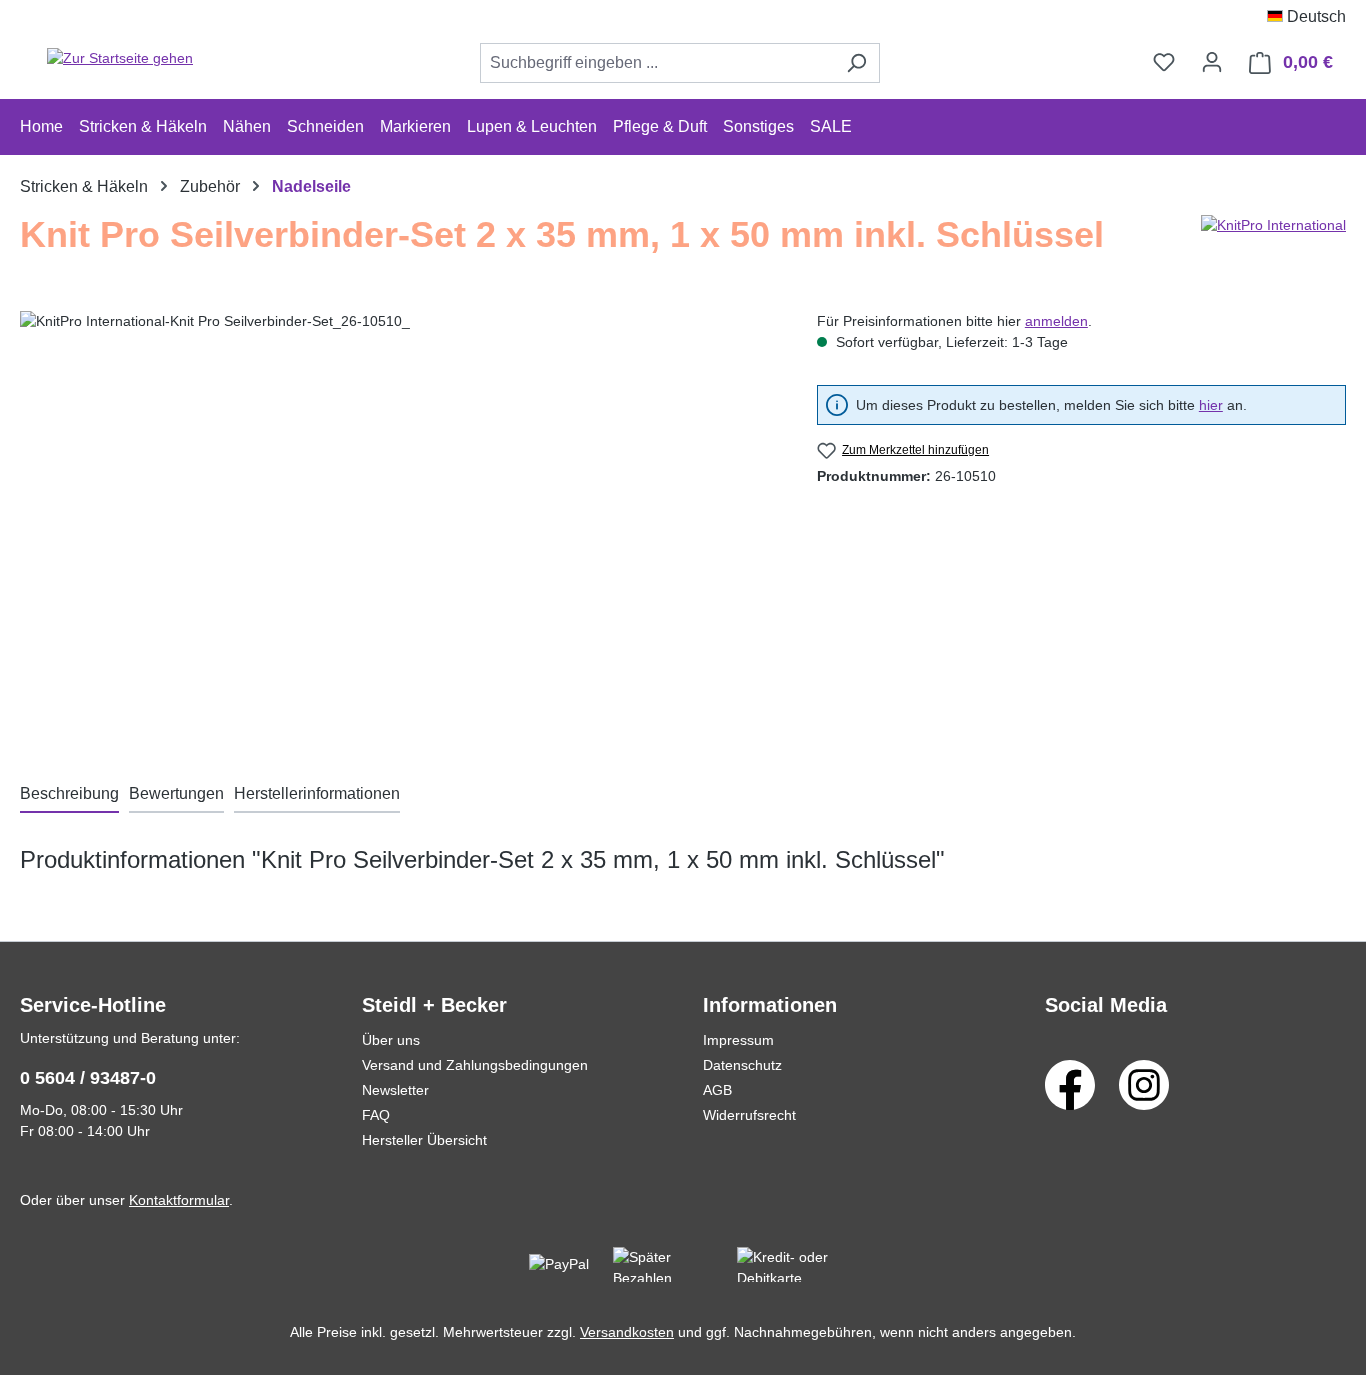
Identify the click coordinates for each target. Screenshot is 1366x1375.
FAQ (376, 1115)
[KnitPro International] (1273, 243)
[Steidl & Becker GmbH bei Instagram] (1144, 1084)
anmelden (1056, 321)
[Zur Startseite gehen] (120, 59)
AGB (717, 1090)
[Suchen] (856, 63)
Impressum (738, 1040)
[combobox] (657, 63)
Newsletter (395, 1090)
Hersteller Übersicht (424, 1140)
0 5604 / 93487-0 (88, 1078)
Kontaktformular (179, 1200)
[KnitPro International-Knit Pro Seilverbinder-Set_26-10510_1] (398, 526)
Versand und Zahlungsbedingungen (475, 1065)
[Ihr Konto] (1212, 62)
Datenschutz (742, 1065)
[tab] (69, 795)
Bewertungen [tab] (176, 793)
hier (1211, 405)
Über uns (391, 1040)
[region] (398, 526)
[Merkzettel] (1164, 62)
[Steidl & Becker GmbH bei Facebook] (1070, 1084)
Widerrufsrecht (749, 1115)
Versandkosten (627, 1332)
